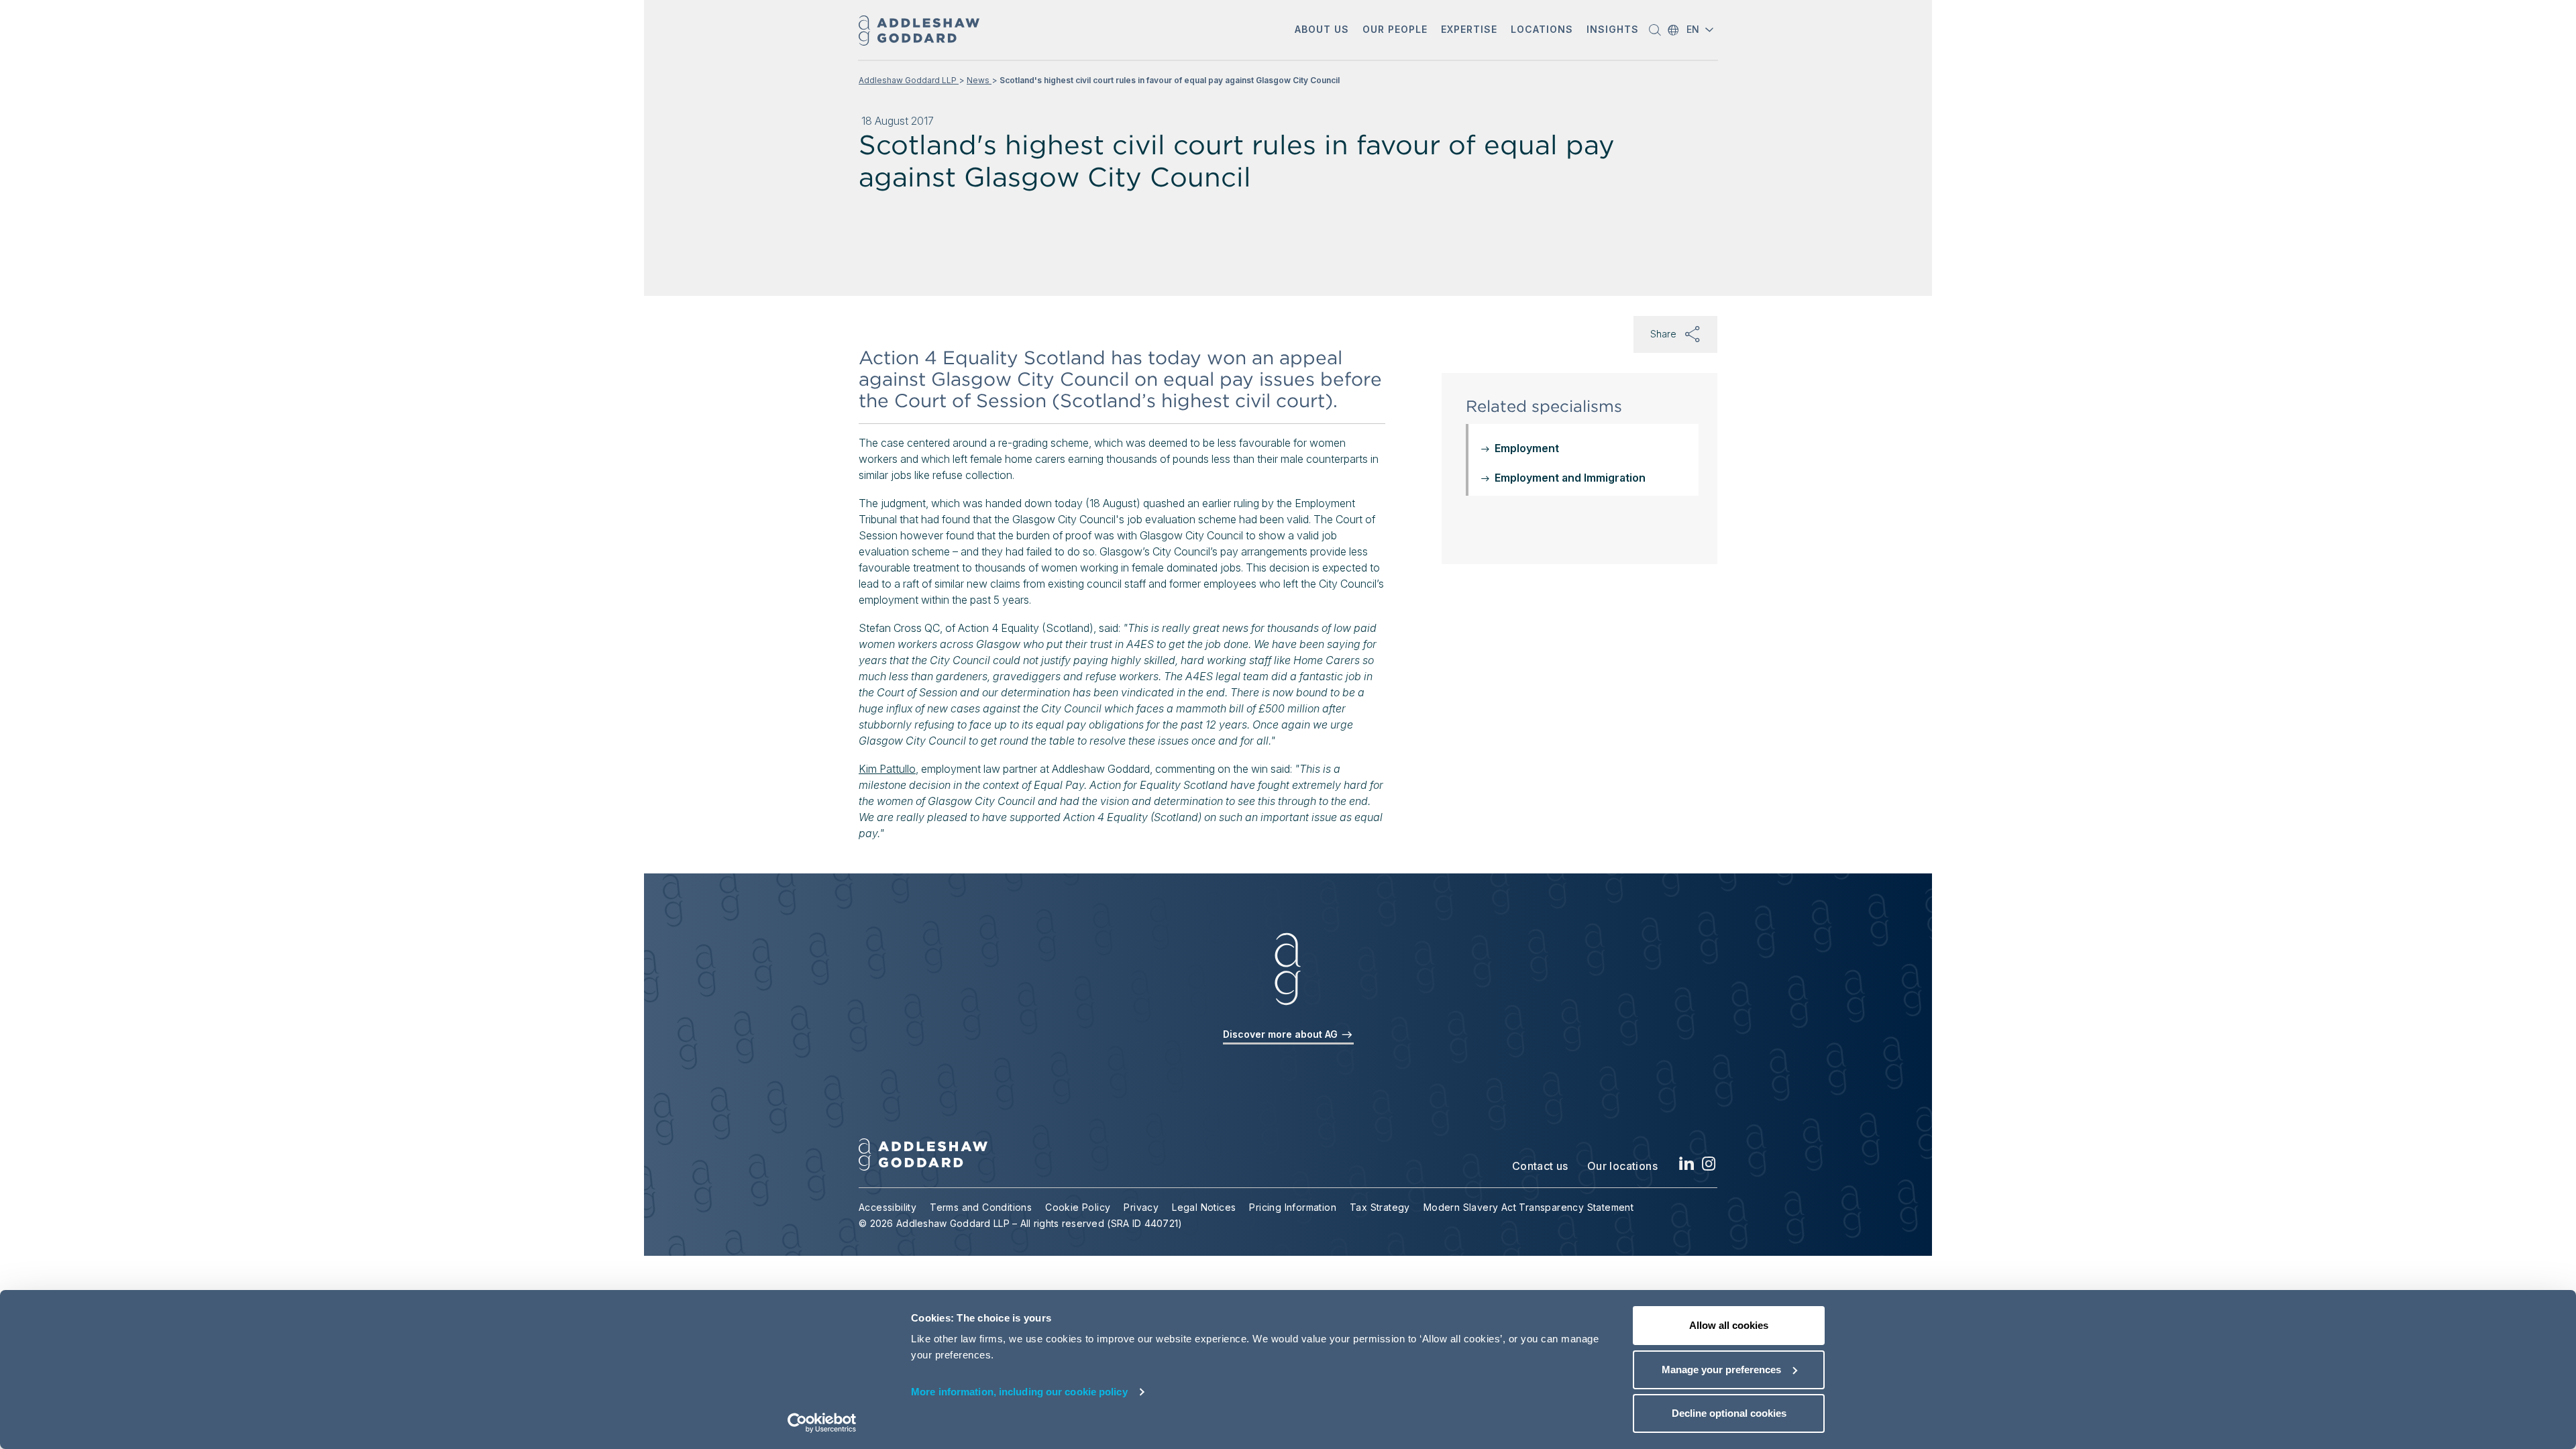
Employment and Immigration (1570, 478)
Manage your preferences (1721, 1370)
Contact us (1540, 1166)
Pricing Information (1293, 1207)
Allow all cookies (1729, 1325)
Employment (1527, 448)
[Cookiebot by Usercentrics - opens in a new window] (822, 1423)
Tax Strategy (1380, 1207)
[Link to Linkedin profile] (1687, 1168)
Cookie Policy (1078, 1207)
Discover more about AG (1282, 1034)
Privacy (1141, 1207)
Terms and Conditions (981, 1207)
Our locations (1622, 1166)
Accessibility (888, 1207)
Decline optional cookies (1729, 1413)
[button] (1322, 31)
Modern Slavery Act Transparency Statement (1528, 1207)
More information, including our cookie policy (1019, 1392)
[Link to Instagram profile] (1709, 1168)
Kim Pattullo (887, 769)
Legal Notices (1204, 1207)
